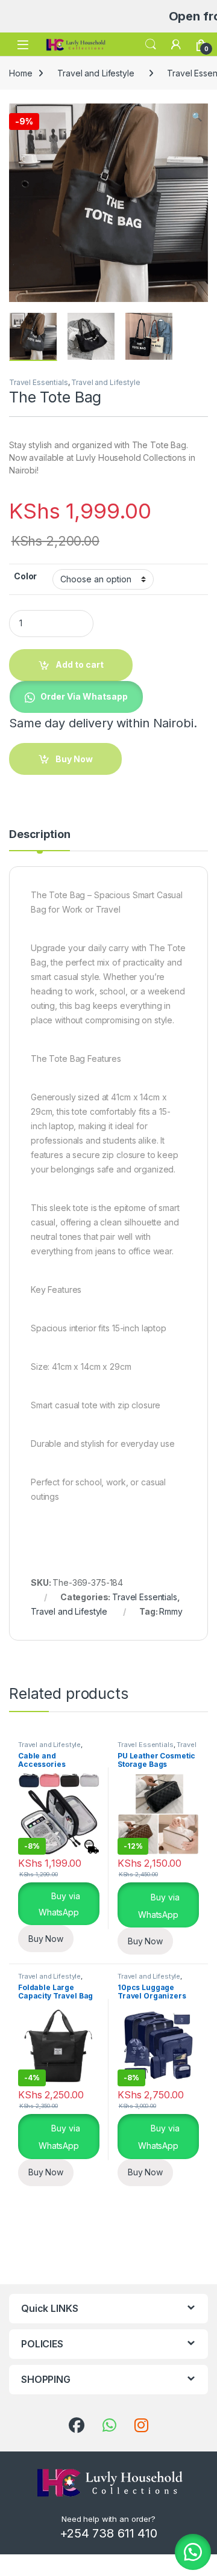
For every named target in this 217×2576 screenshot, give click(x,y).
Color (25, 576)
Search (151, 45)
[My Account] (176, 45)
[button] (197, 117)
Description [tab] (39, 835)
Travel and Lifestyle (96, 73)
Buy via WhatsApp (59, 1904)
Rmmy (171, 1611)
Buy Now (46, 1939)
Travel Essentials (39, 382)
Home (20, 73)
